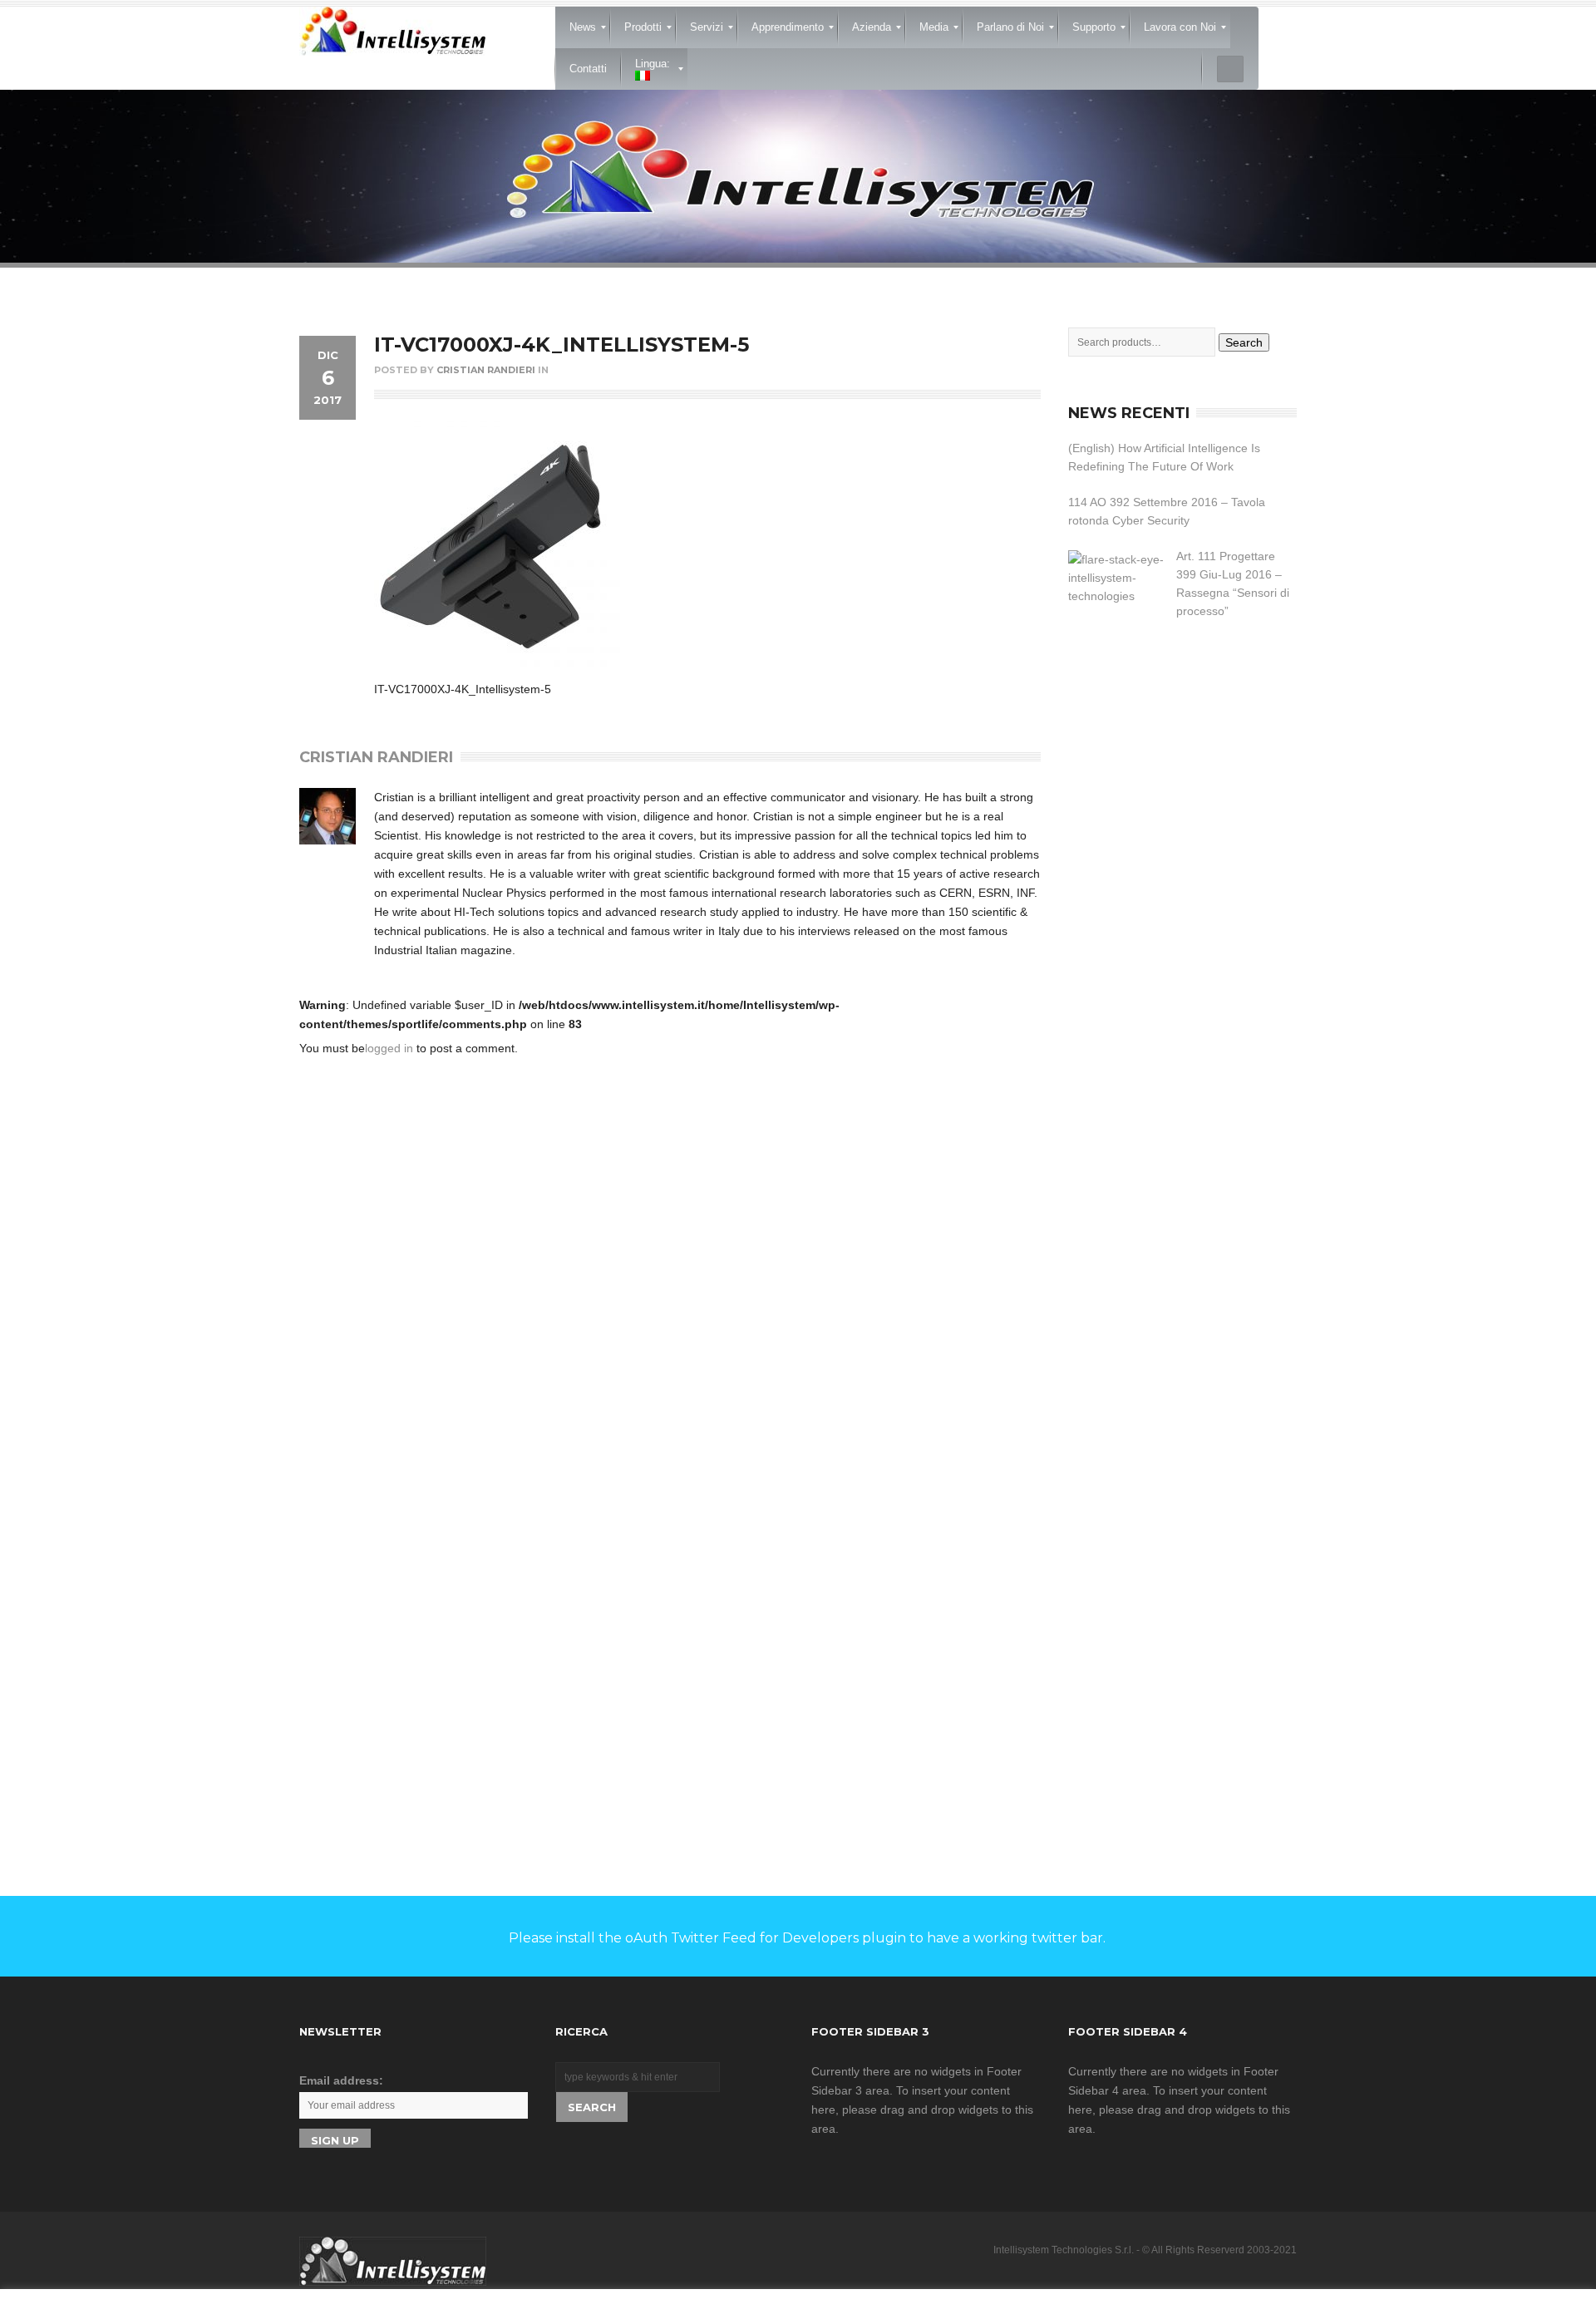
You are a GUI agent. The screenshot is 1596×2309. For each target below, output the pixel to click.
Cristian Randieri (486, 370)
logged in (389, 1048)
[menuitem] (583, 27)
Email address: (341, 2080)
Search (1244, 342)
